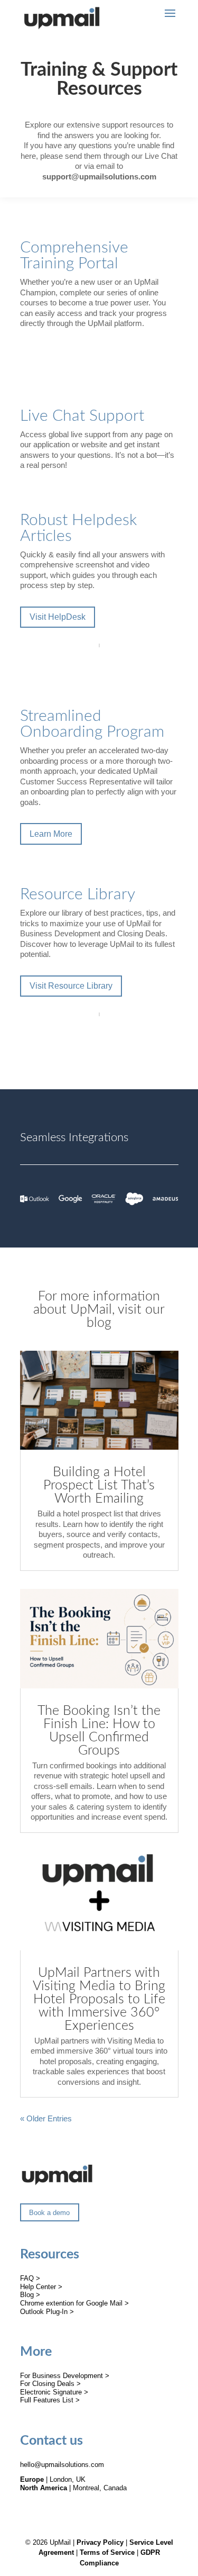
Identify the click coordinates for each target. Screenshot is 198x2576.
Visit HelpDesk (58, 617)
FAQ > (30, 2278)
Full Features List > (50, 2400)
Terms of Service (107, 2552)
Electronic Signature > (54, 2392)
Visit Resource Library (71, 986)
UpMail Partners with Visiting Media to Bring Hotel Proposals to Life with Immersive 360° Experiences (99, 1999)
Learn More (51, 834)
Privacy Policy (100, 2542)
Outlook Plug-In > (47, 2312)
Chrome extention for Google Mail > (74, 2303)
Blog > (30, 2295)
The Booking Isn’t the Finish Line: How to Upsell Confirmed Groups (99, 1731)
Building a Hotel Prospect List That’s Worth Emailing (99, 1485)
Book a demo (49, 2213)
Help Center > (41, 2287)
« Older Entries (46, 2118)
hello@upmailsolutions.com (62, 2465)
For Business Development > (65, 2376)
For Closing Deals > (50, 2384)
